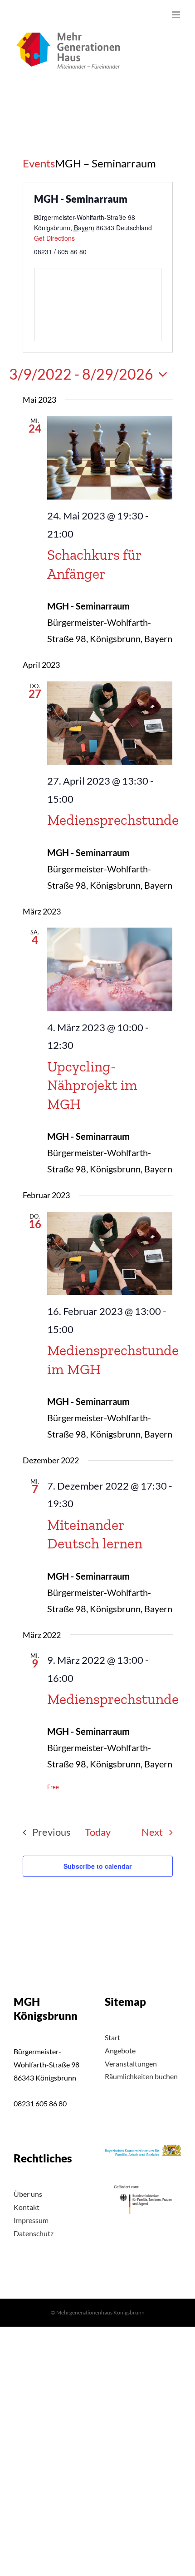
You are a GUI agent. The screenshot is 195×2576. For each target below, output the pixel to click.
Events (39, 163)
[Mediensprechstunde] (110, 723)
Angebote (120, 2050)
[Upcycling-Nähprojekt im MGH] (110, 969)
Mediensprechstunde (113, 820)
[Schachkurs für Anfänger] (110, 458)
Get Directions (54, 238)
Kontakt (27, 2207)
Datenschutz (34, 2233)
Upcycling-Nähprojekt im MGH (92, 1085)
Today (98, 1832)
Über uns (28, 2194)
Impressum (31, 2220)
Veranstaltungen (131, 2064)
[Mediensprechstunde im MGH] (110, 1254)
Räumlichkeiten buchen (141, 2076)
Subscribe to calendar (97, 1866)
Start (112, 2037)
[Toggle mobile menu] (177, 15)
